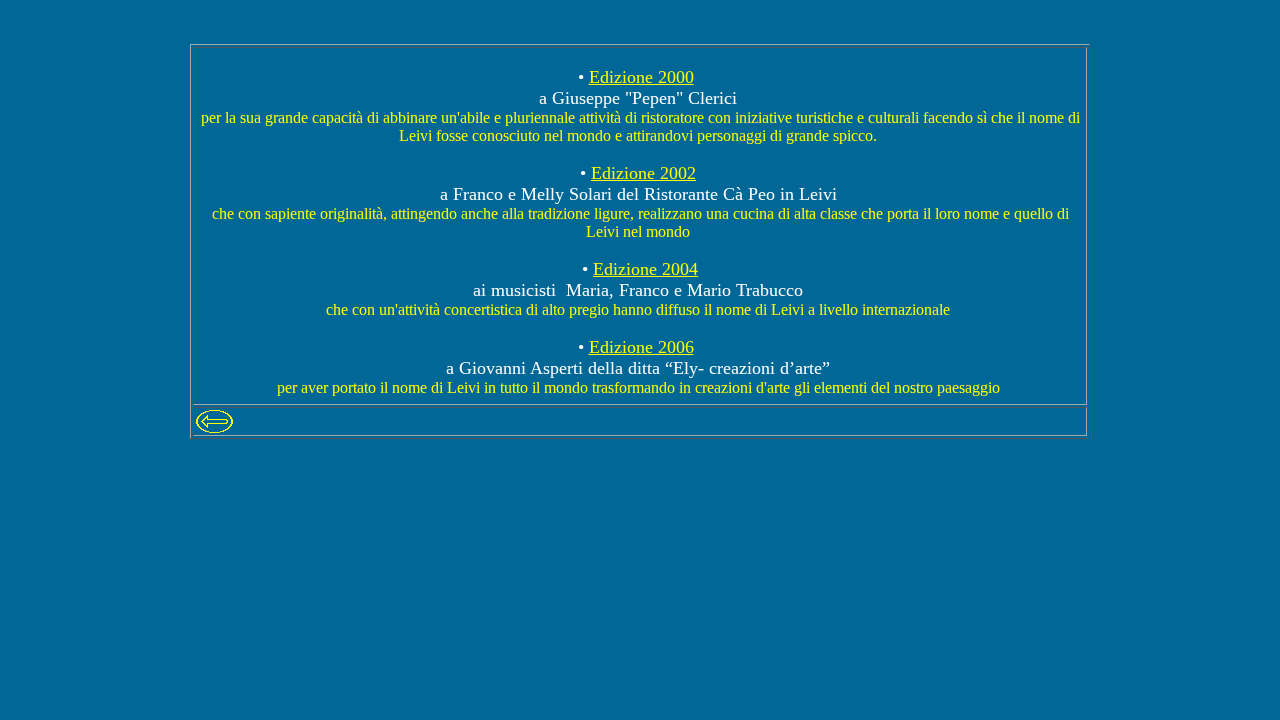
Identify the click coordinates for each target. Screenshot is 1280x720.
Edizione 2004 (645, 269)
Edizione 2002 (643, 173)
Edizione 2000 (641, 77)
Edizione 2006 (641, 347)
